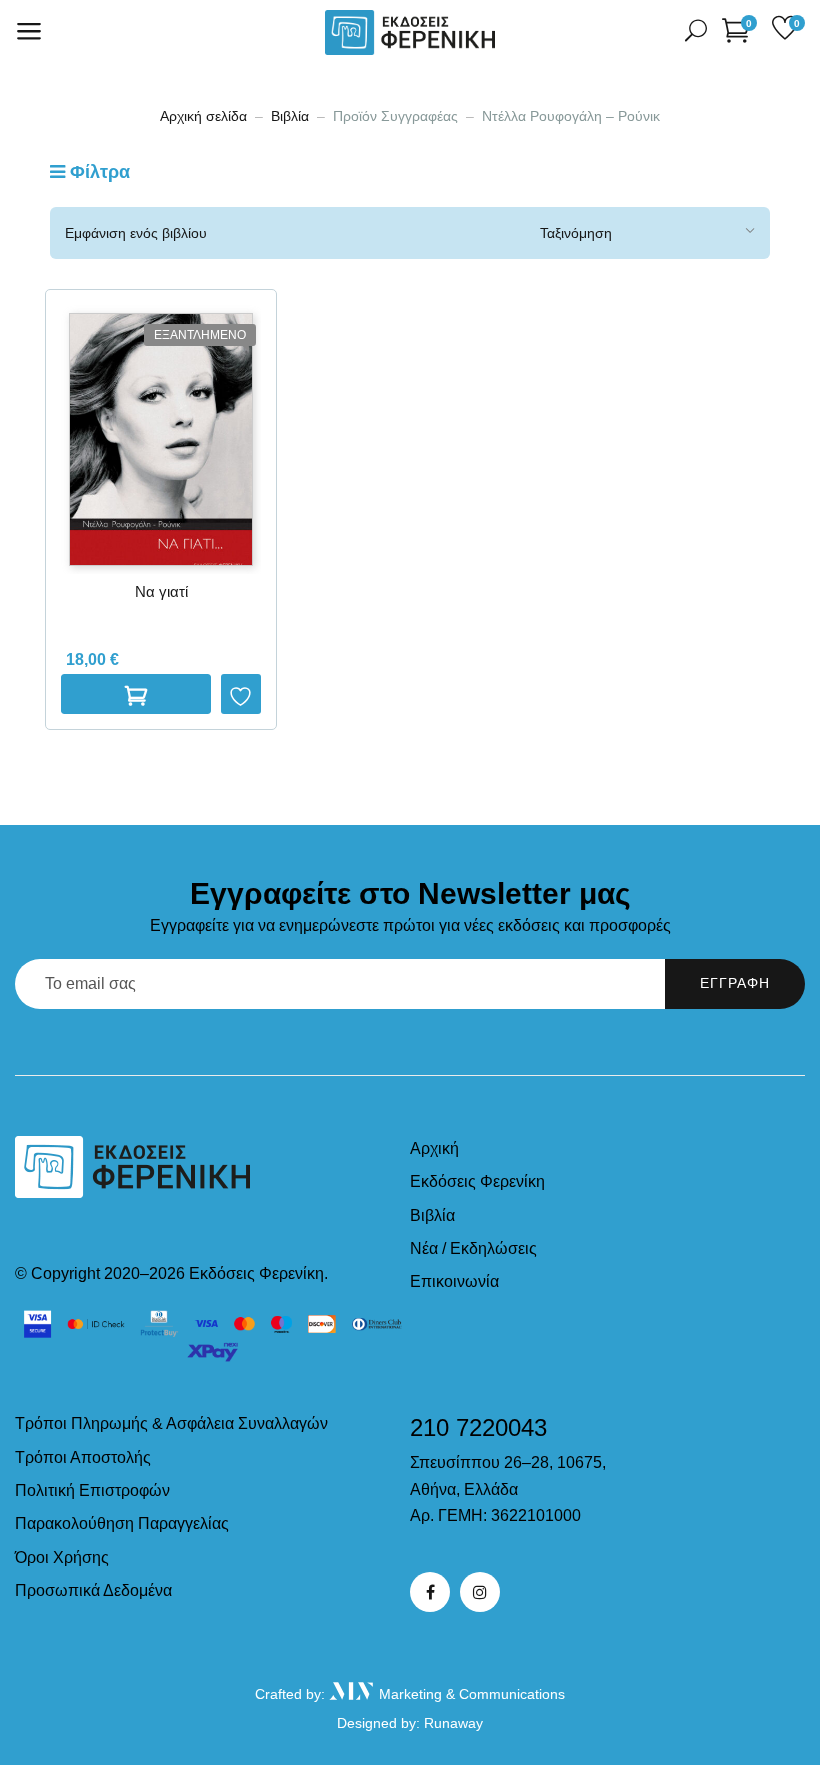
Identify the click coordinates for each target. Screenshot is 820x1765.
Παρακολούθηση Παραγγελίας (122, 1523)
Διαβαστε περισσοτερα (136, 694)
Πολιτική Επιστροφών (92, 1490)
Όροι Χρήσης (62, 1557)
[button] (739, 29)
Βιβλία (290, 116)
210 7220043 (478, 1427)
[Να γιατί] (161, 439)
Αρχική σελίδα (203, 116)
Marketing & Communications (470, 1694)
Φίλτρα (97, 172)
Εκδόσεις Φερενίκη (477, 1181)
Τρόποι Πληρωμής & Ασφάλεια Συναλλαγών (171, 1423)
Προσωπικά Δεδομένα (93, 1590)
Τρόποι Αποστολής (83, 1457)
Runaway (453, 1723)
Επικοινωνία (454, 1281)
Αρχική (434, 1148)
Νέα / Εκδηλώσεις (473, 1248)
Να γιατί (161, 591)
